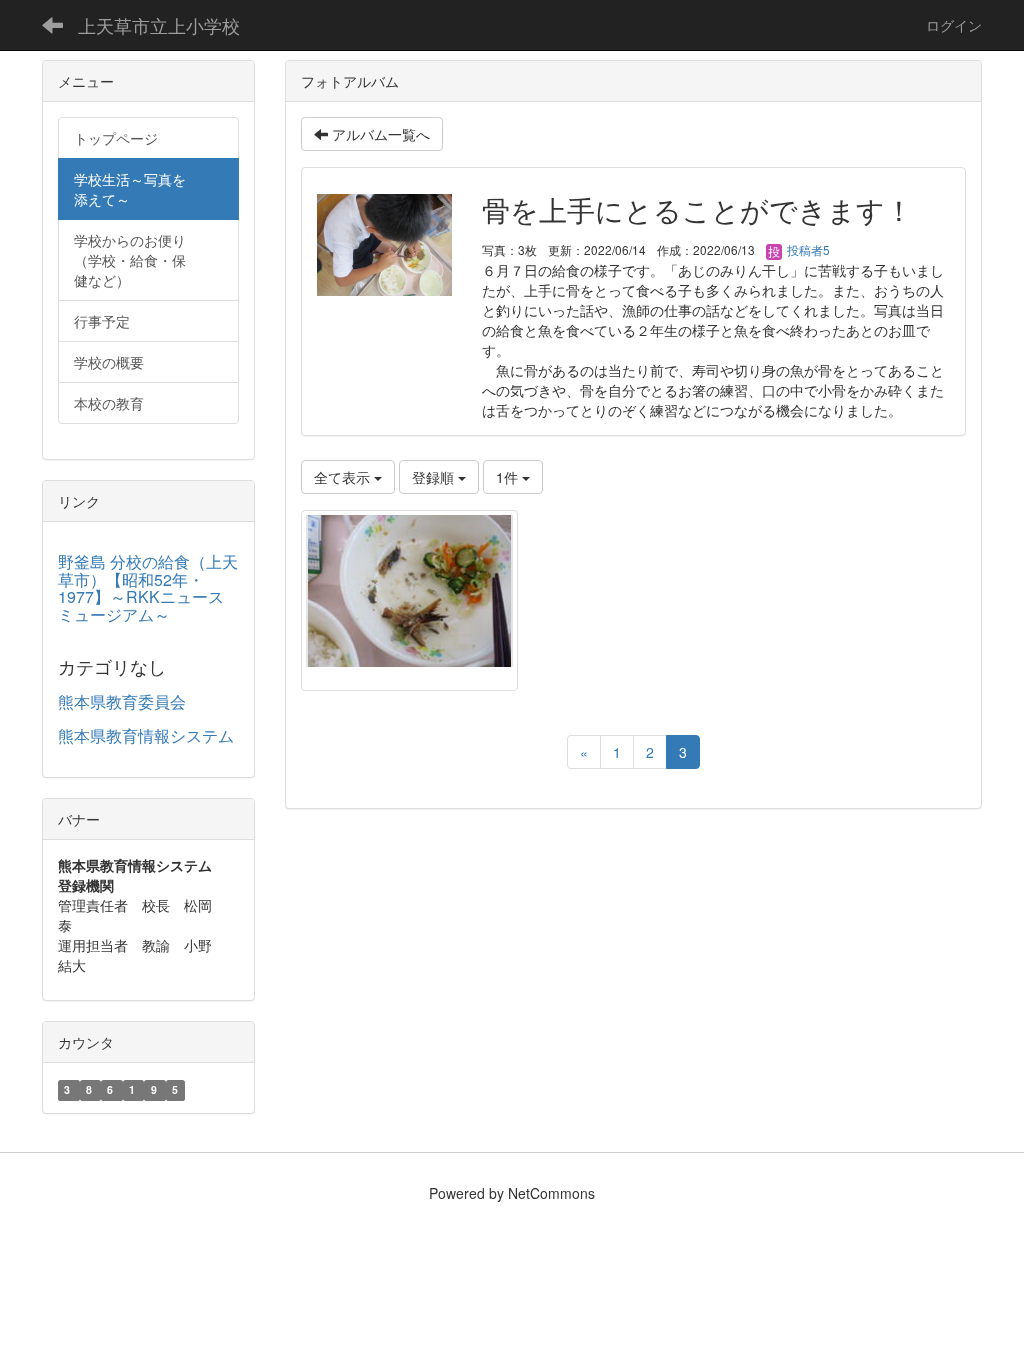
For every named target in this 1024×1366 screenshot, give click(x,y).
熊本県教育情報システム (146, 735)
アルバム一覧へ (379, 134)
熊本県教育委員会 (122, 701)
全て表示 (344, 477)
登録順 (435, 477)
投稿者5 (807, 249)
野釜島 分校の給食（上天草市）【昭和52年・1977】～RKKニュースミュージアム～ (148, 588)
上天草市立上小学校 (159, 25)
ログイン (954, 25)
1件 (509, 477)
